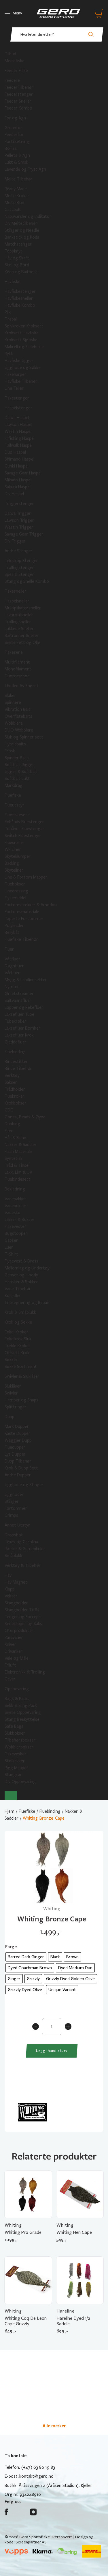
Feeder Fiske (16, 71)
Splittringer (16, 1407)
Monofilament (18, 669)
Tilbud (10, 54)
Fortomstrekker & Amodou (31, 905)
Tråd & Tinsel (17, 1165)
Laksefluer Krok (19, 1035)
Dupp (10, 1417)
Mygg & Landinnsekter (26, 980)
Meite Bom (15, 203)
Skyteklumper (18, 856)
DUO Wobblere (19, 730)
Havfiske (13, 282)
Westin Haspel (18, 431)
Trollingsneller (18, 622)
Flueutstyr (14, 805)
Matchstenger (18, 244)
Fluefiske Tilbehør (21, 939)
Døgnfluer (14, 966)
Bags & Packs (17, 1699)
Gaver (10, 1679)
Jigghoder (14, 1495)
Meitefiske (15, 61)
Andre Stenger (19, 551)
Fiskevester (15, 1226)
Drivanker (14, 1651)
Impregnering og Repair (27, 1303)
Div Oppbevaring (20, 1782)
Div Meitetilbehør (21, 223)
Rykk (9, 354)
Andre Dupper (18, 1475)
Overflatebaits (18, 716)
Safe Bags (14, 1726)
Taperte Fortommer (24, 919)
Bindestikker (16, 1062)
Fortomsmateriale (22, 912)
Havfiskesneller (19, 298)
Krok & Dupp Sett (21, 1468)
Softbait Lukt (17, 779)
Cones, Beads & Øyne (25, 1117)
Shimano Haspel (19, 459)
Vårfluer (12, 973)
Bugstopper (16, 1233)
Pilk (8, 312)
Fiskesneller (15, 591)
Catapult (13, 210)
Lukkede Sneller (19, 629)
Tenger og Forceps (23, 1617)
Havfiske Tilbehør (21, 381)
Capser (11, 1240)
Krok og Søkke (18, 1322)
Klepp (10, 1589)
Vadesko (13, 1213)
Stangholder (16, 1603)
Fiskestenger (17, 398)
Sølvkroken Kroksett (24, 326)
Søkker (11, 1360)
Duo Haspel (15, 452)
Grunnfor (13, 128)
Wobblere (14, 723)
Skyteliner (14, 870)
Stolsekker (15, 1761)
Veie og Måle (17, 1658)
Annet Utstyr (17, 1525)
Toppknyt (14, 251)
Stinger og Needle (22, 230)
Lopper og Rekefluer (24, 1007)
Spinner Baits (17, 758)
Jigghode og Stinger (24, 1485)
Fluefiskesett (17, 815)
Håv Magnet (16, 1582)
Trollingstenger (19, 568)
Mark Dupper (17, 1426)
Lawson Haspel (18, 425)
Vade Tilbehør (18, 1289)
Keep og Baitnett (21, 272)
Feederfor (14, 135)
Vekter (11, 1596)
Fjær (9, 1131)
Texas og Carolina (21, 1542)
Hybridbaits (15, 744)
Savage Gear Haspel (23, 473)
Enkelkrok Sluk (18, 1339)
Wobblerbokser (19, 1747)
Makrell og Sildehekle (24, 347)
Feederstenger (19, 94)
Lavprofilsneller (19, 615)
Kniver (10, 1644)
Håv (8, 1575)
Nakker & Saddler (21, 1145)
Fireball (11, 319)
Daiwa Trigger (18, 513)
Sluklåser (13, 1386)
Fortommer (16, 1508)
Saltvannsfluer (18, 1000)
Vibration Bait (18, 709)
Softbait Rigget (19, 765)
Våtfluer (12, 959)
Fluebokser (15, 884)
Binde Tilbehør (18, 1069)
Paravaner (14, 1637)
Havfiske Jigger (19, 361)
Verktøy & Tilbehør (23, 1565)
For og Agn (15, 118)
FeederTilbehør (19, 87)
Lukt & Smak (16, 162)
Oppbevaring (17, 1689)
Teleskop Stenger (21, 561)
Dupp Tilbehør (18, 1461)
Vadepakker (15, 1199)
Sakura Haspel (18, 487)
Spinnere (13, 702)
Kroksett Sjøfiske (21, 340)
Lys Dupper (15, 1454)
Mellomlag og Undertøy (27, 1268)
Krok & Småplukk (20, 1312)
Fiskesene (14, 652)
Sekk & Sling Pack (21, 1706)
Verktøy (12, 1075)
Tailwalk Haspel (19, 445)
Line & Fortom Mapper (26, 877)
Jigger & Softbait (21, 772)
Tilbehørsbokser (20, 1740)
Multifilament (17, 662)
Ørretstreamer (19, 994)
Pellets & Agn (17, 155)
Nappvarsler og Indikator (28, 216)
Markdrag (14, 785)
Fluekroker (15, 1096)
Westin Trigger (19, 527)
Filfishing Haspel (20, 438)
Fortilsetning (17, 142)
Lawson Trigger (19, 520)
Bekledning (15, 1189)
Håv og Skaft (17, 258)
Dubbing (12, 1124)
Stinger (12, 1501)
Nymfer (12, 987)
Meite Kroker (17, 196)
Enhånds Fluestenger (24, 822)
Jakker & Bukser (20, 1220)
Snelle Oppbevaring (23, 1712)
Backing (12, 863)
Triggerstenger (19, 504)
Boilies (11, 148)
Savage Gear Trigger (24, 534)
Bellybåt (12, 932)
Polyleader (14, 926)
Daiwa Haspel (17, 418)
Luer (9, 1247)
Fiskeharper (15, 374)
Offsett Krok (17, 1353)
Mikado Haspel (18, 480)
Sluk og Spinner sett (24, 737)
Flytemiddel (15, 898)
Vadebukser (16, 1206)
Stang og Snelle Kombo (27, 581)
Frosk (10, 751)
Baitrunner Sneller (22, 636)
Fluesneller (15, 843)
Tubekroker (15, 1021)
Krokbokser (15, 1103)
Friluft (10, 1665)
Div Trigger (15, 541)
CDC (9, 1110)
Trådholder (15, 1089)
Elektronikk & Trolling (25, 1672)
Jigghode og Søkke (23, 368)
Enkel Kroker (16, 1332)
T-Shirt (11, 1254)
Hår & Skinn (15, 1138)
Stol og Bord (17, 265)
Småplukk (13, 1556)
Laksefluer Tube (19, 1014)
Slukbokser (15, 1733)
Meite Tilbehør (19, 179)
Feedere (12, 80)
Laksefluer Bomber (22, 1028)
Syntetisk (14, 1158)
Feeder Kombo (18, 108)
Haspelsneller (17, 601)
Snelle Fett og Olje (22, 642)
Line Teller (14, 388)
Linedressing (16, 891)
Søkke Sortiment (21, 1367)
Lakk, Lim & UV (18, 1172)
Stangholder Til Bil (22, 1610)
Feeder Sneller (18, 101)
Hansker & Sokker (21, 1282)
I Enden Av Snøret (22, 686)
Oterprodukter (19, 1631)
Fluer (9, 949)
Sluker (10, 696)
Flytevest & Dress (21, 1261)
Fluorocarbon (17, 676)
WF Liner (13, 849)
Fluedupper (15, 1447)
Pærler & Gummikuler (25, 1549)
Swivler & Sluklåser (22, 1376)
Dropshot (14, 1535)
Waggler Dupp (18, 1440)
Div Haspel (14, 494)
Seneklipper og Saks (23, 1624)
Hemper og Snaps (21, 1400)
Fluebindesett (18, 1179)
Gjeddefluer (16, 1042)
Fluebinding (15, 1052)
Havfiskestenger (20, 291)
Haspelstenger (18, 408)
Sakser (11, 1082)
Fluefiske (13, 795)
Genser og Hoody (21, 1275)
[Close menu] (11, 1796)
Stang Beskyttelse (22, 1719)
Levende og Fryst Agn (25, 169)
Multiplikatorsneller (23, 608)
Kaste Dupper (17, 1433)
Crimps (11, 1515)
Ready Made (16, 189)
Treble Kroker (17, 1346)
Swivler (11, 1393)
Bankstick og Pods (22, 237)
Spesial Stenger (19, 574)
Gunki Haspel (17, 466)
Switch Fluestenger (23, 836)
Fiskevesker (15, 1754)
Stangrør (13, 1775)
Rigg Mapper (16, 1768)
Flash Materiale (19, 1152)
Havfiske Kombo (20, 305)
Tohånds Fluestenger (24, 829)
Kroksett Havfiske (22, 333)
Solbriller (13, 1296)
